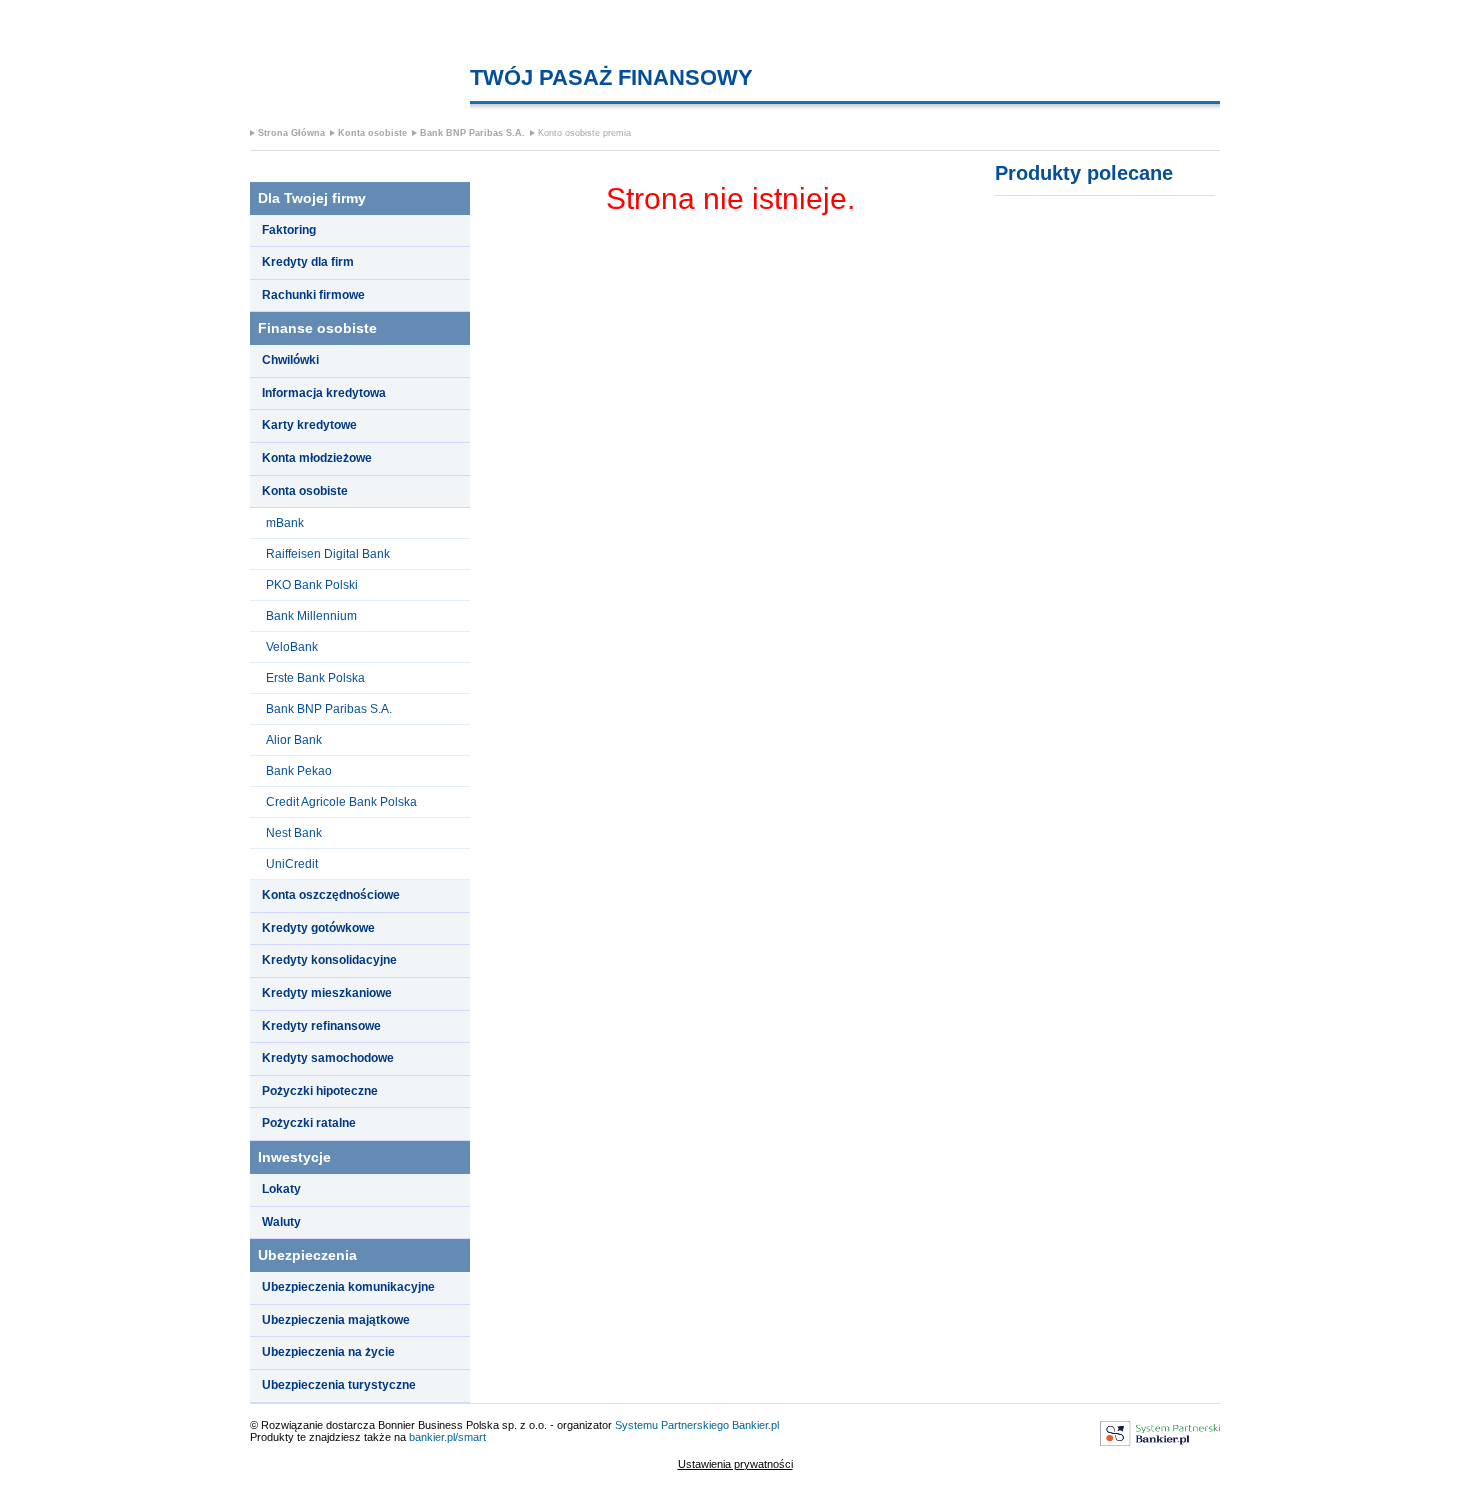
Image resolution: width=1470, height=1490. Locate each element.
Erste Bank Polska (315, 678)
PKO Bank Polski (312, 585)
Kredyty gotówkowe (318, 928)
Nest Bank (294, 833)
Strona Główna (291, 133)
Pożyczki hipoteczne (320, 1091)
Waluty (281, 1222)
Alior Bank (294, 740)
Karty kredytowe (309, 425)
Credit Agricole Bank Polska (341, 802)
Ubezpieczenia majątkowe (336, 1320)
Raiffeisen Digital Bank (328, 554)
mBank (285, 523)
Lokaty (281, 1189)
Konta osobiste (372, 133)
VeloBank (292, 647)
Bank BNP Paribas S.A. (472, 133)
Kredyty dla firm (308, 262)
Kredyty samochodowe (328, 1058)
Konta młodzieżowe (317, 458)
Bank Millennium (311, 616)
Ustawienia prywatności (735, 1464)
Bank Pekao (299, 771)
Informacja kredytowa (324, 393)
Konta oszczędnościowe (331, 895)
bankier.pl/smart (447, 1437)
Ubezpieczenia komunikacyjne (348, 1287)
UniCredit (292, 864)
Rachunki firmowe (313, 295)
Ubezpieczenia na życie (328, 1352)
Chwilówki (290, 360)
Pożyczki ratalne (309, 1123)
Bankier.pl (755, 1425)
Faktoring (289, 230)
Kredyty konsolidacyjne (329, 960)
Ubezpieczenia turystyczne (339, 1385)
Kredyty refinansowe (321, 1026)
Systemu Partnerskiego (672, 1425)
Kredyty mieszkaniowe (327, 993)
